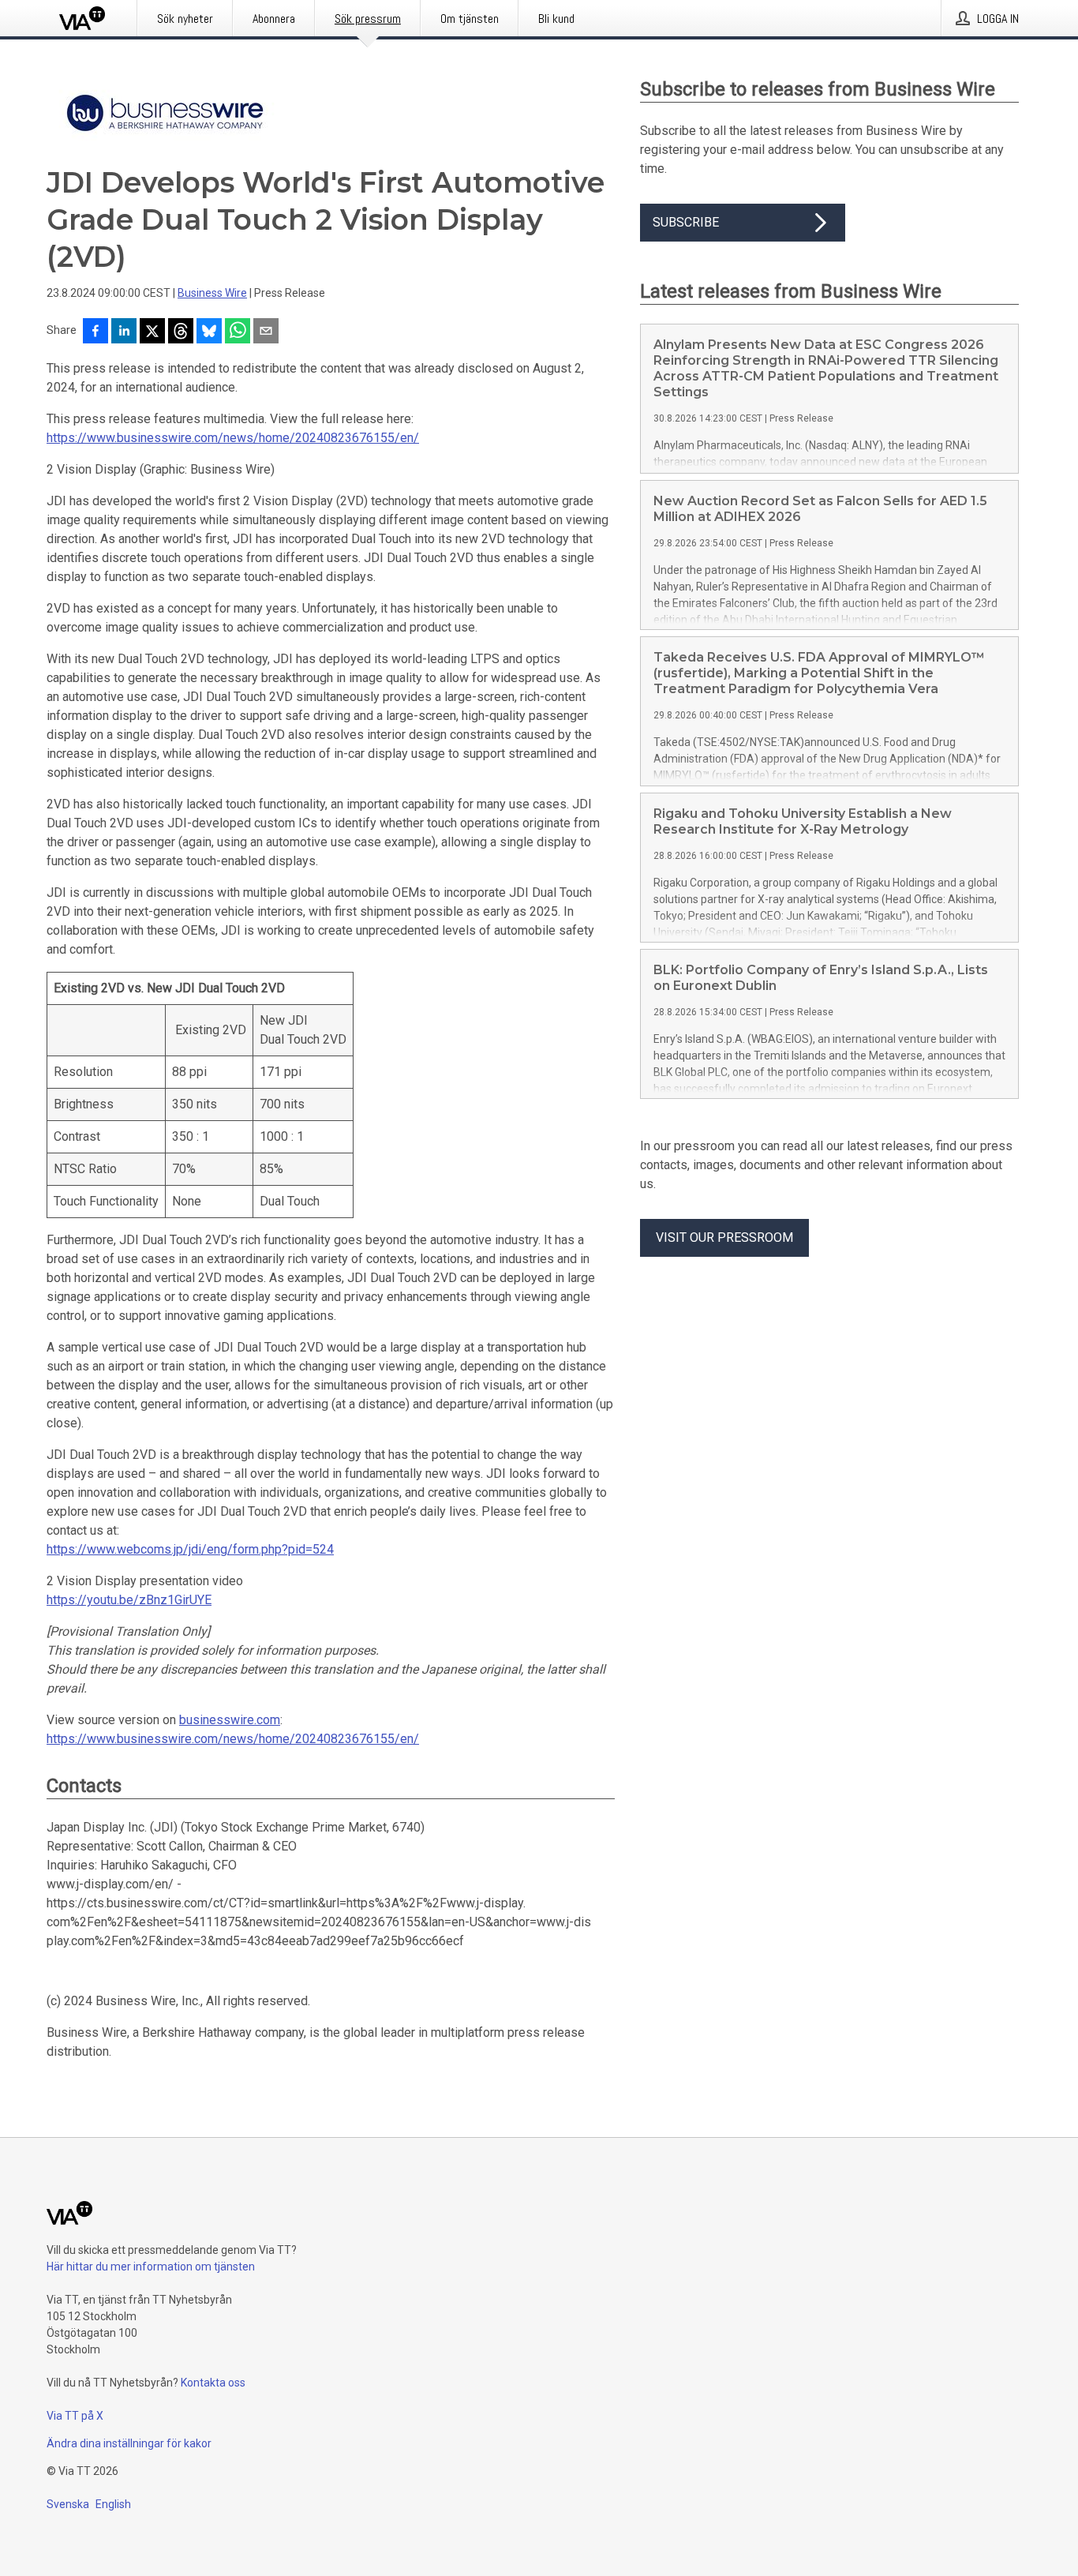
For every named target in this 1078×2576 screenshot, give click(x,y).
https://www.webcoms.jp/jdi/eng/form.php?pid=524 (190, 1549)
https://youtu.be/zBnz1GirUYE (129, 1600)
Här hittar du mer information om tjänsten (151, 2267)
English (113, 2504)
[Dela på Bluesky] (209, 332)
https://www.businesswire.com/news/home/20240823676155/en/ (233, 438)
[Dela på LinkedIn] (124, 332)
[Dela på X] (152, 332)
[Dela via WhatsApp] (238, 332)
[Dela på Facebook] (95, 332)
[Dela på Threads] (181, 332)
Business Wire (212, 293)
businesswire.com (230, 1720)
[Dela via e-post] (266, 332)
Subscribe (686, 222)
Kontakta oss (213, 2383)
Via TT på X (75, 2416)
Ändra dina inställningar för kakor (129, 2443)
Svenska (68, 2504)
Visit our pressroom (724, 1237)
